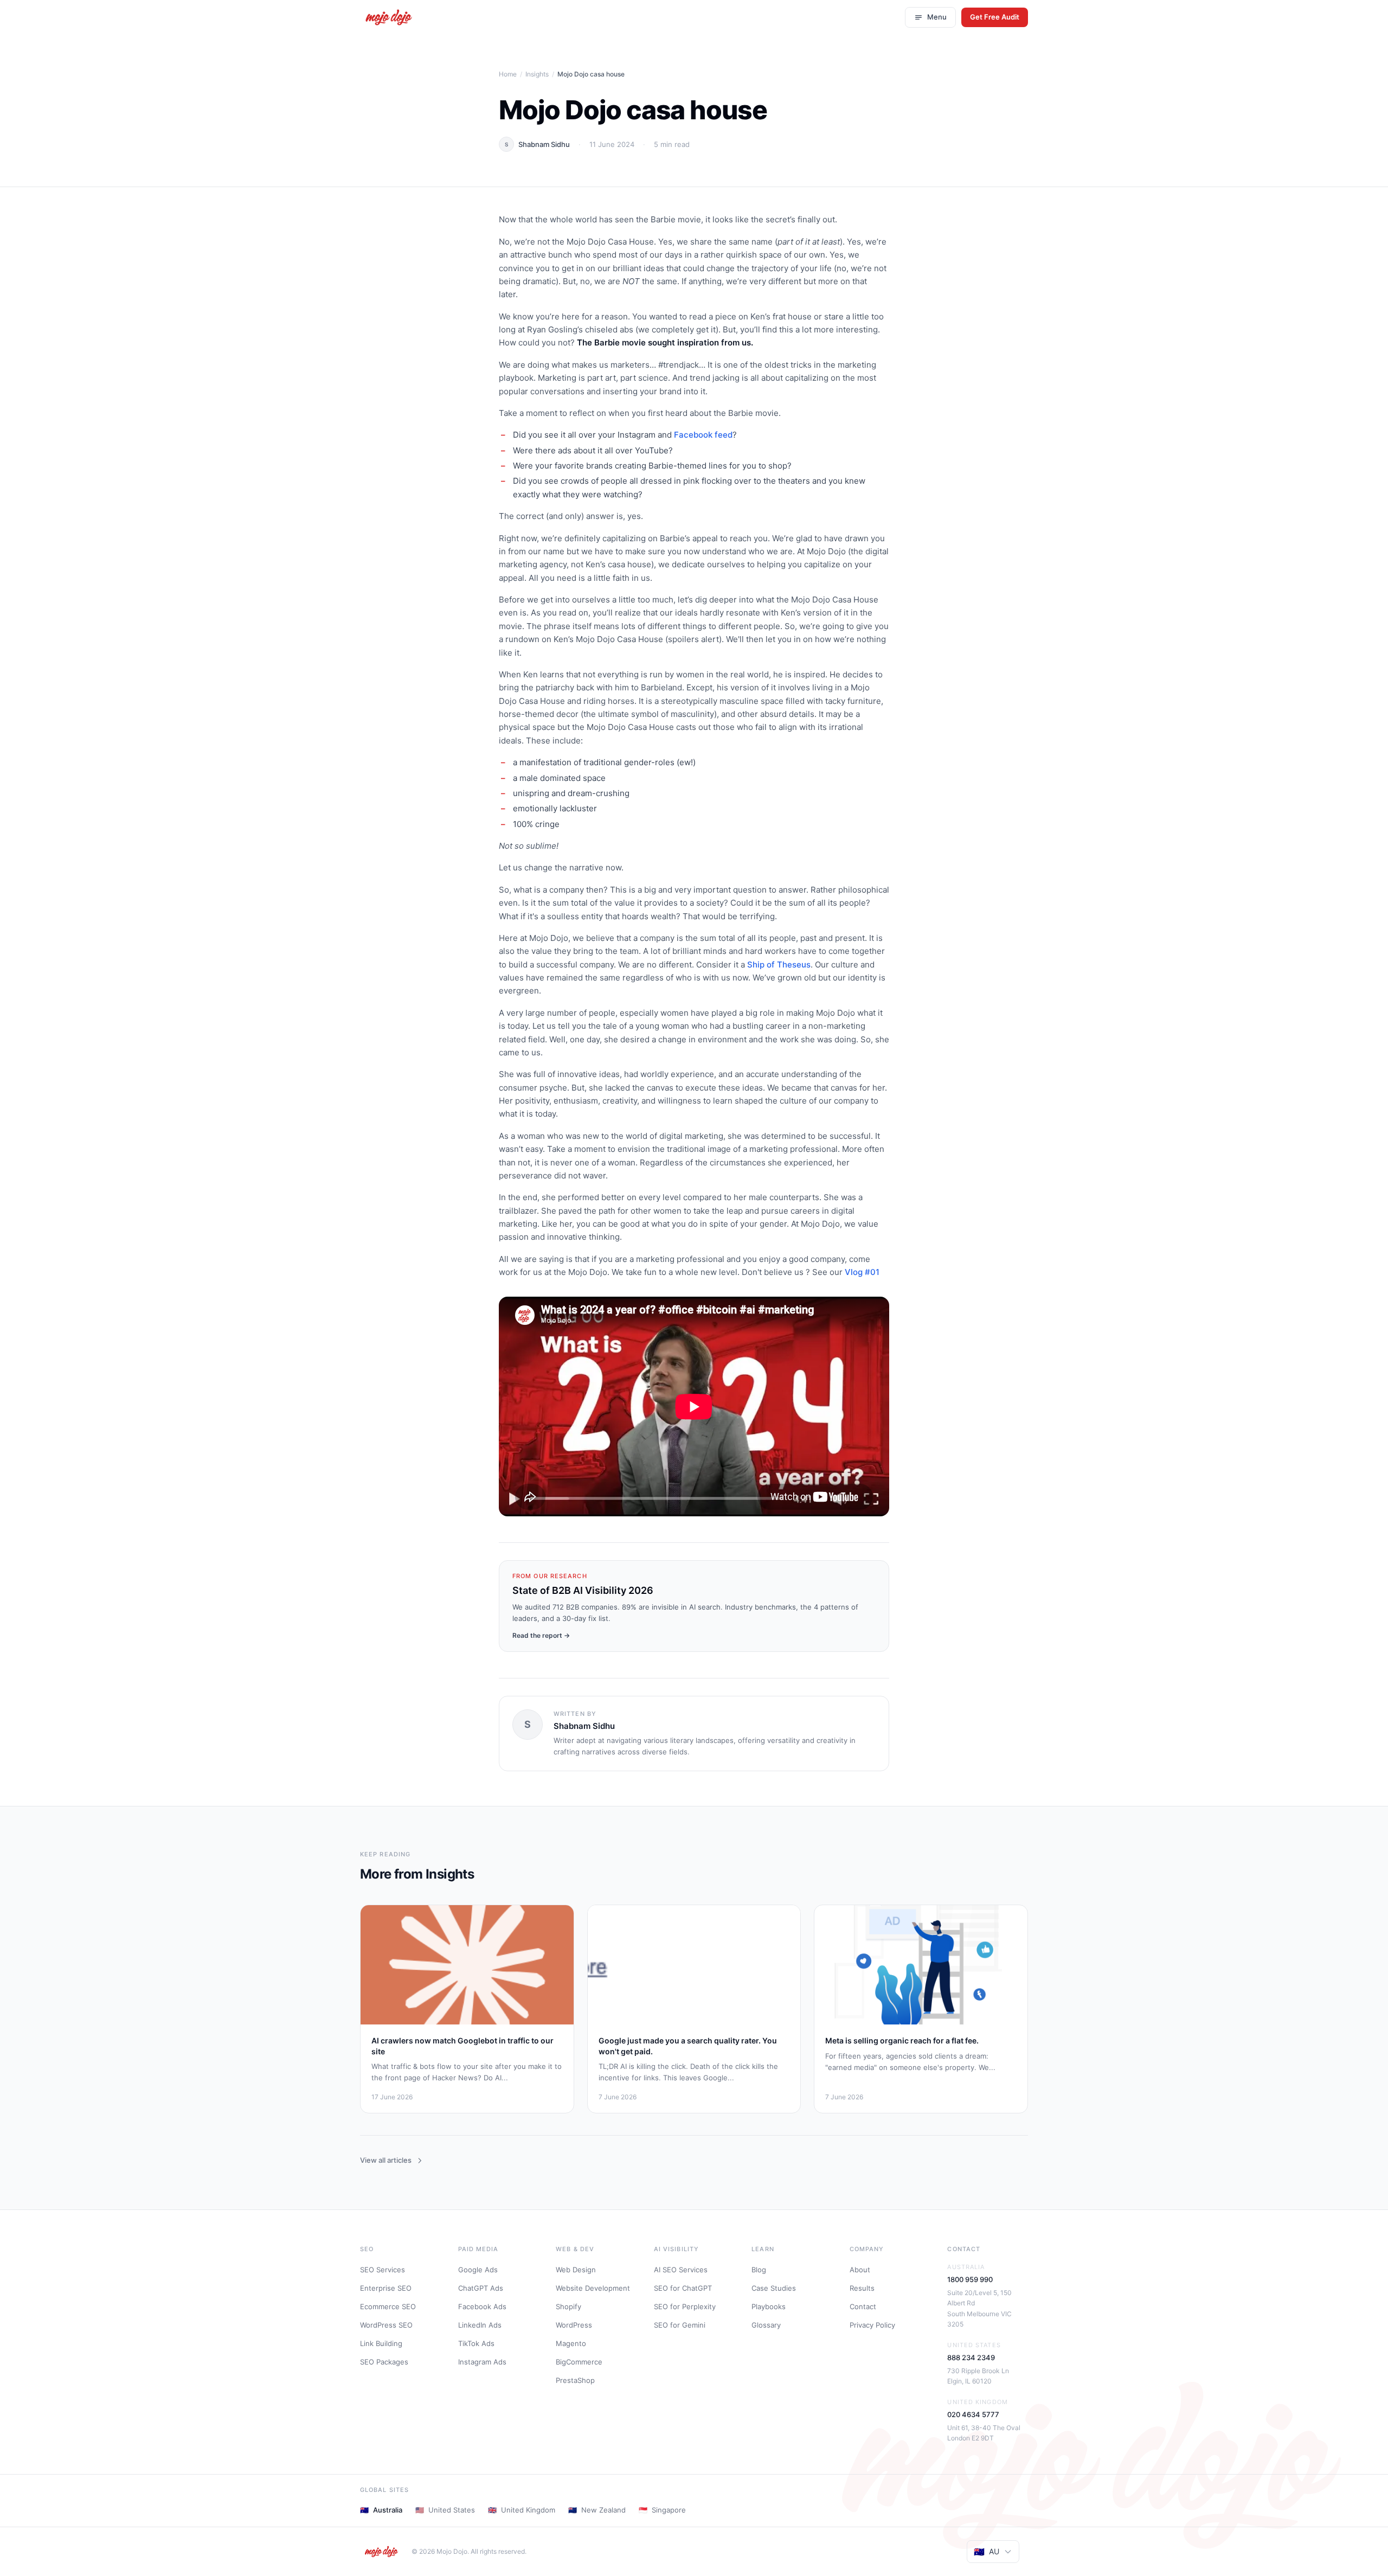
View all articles (386, 2160)
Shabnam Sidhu (544, 144)
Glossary (766, 2325)
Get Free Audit (995, 17)
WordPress (574, 2325)
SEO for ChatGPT (683, 2288)
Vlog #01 (862, 1272)
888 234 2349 (971, 2357)
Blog (759, 2270)
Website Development (593, 2288)
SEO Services (383, 2270)
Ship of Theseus (779, 965)
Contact (863, 2306)
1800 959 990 (970, 2279)
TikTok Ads (476, 2343)
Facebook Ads (482, 2306)
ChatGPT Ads (481, 2288)
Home (508, 74)
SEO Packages (384, 2362)
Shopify (568, 2306)
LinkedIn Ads (480, 2325)
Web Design (576, 2270)
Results (862, 2288)
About (860, 2270)
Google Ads (478, 2270)
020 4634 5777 (973, 2414)
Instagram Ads (482, 2362)
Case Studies (774, 2288)
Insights (537, 74)
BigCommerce (579, 2362)
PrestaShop (575, 2380)
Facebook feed (703, 435)
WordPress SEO (386, 2325)
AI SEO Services (681, 2270)
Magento (571, 2343)
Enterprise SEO (386, 2288)
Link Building (381, 2343)
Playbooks (769, 2306)
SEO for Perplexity (685, 2306)
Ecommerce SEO (388, 2306)
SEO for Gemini (680, 2325)
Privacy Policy (872, 2325)
